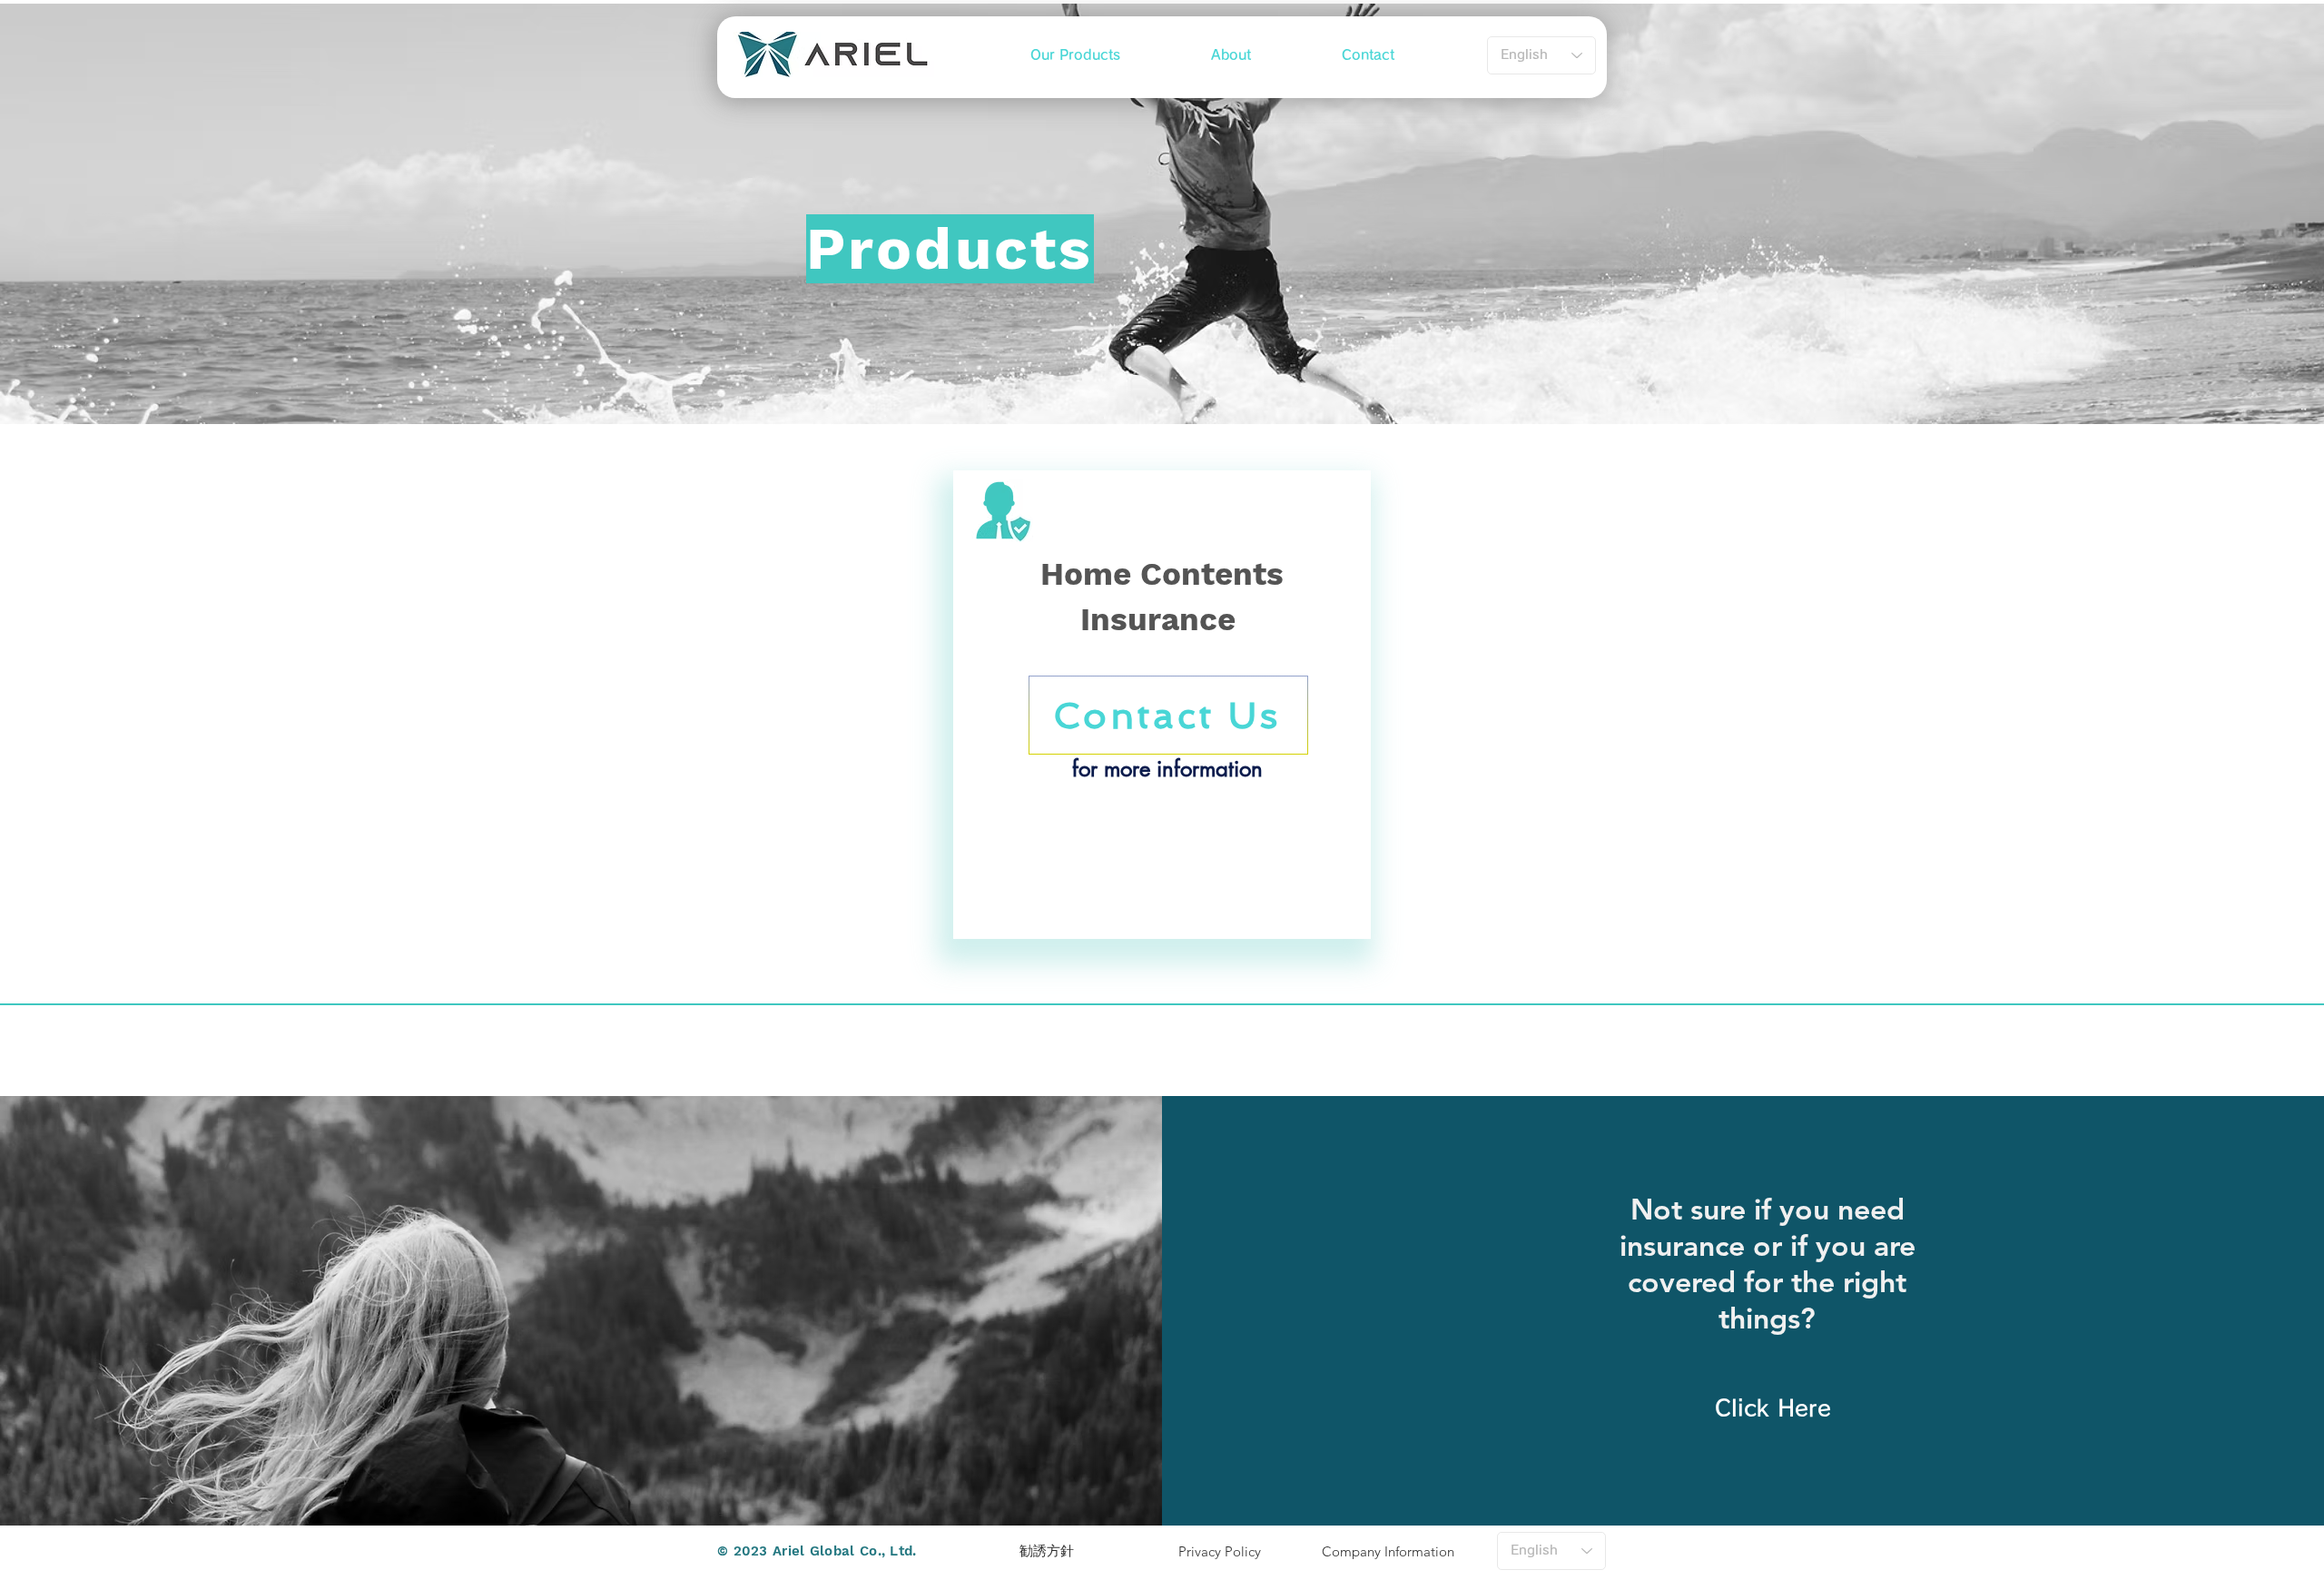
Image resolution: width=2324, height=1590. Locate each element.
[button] (1075, 55)
